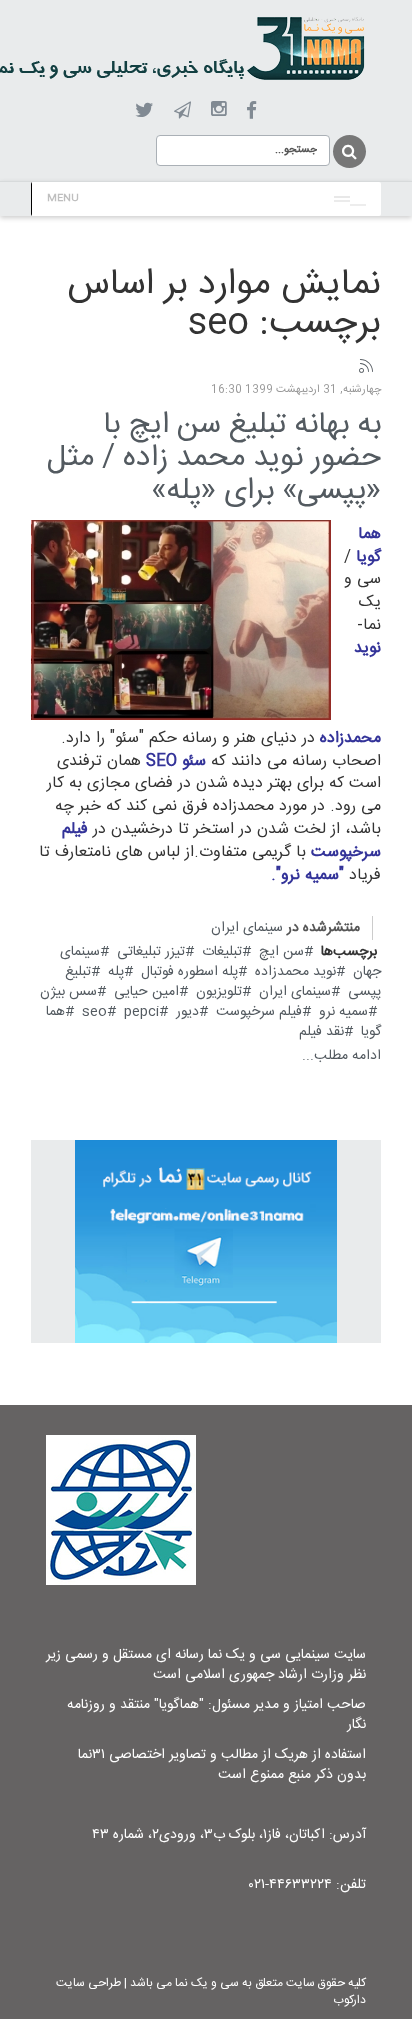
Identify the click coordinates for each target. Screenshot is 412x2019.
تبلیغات (222, 952)
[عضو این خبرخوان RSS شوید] (365, 367)
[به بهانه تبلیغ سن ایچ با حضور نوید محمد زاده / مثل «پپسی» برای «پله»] (181, 620)
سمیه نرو (343, 1012)
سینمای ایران (247, 928)
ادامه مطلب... (341, 1056)
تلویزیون (219, 992)
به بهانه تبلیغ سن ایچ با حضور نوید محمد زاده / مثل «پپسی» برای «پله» (214, 458)
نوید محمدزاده (295, 972)
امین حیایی (146, 992)
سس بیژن (68, 992)
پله (116, 972)
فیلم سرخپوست (259, 1012)
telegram (182, 110)
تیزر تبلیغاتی (151, 952)
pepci (141, 1012)
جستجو (348, 151)
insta (218, 110)
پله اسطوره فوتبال (189, 972)
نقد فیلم (321, 1032)
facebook (251, 110)
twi (144, 110)
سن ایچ (281, 952)
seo (94, 1012)
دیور (187, 1012)
